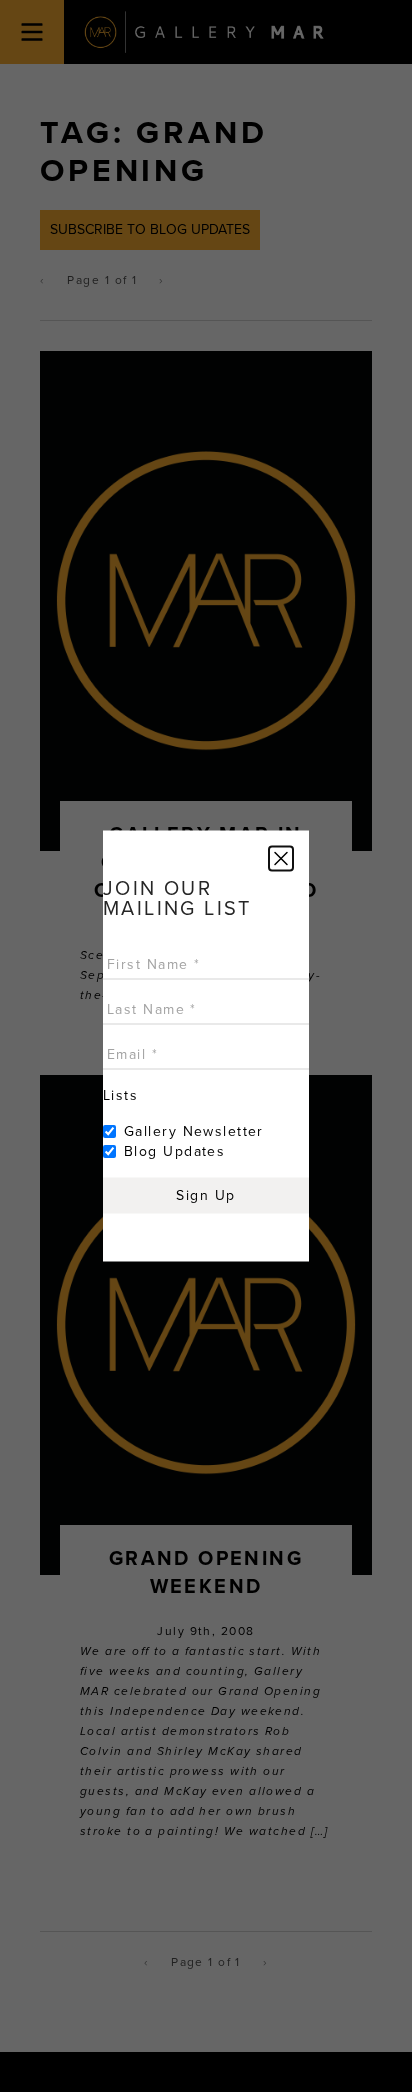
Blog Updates (174, 1151)
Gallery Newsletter (194, 1131)
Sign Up (205, 1195)
